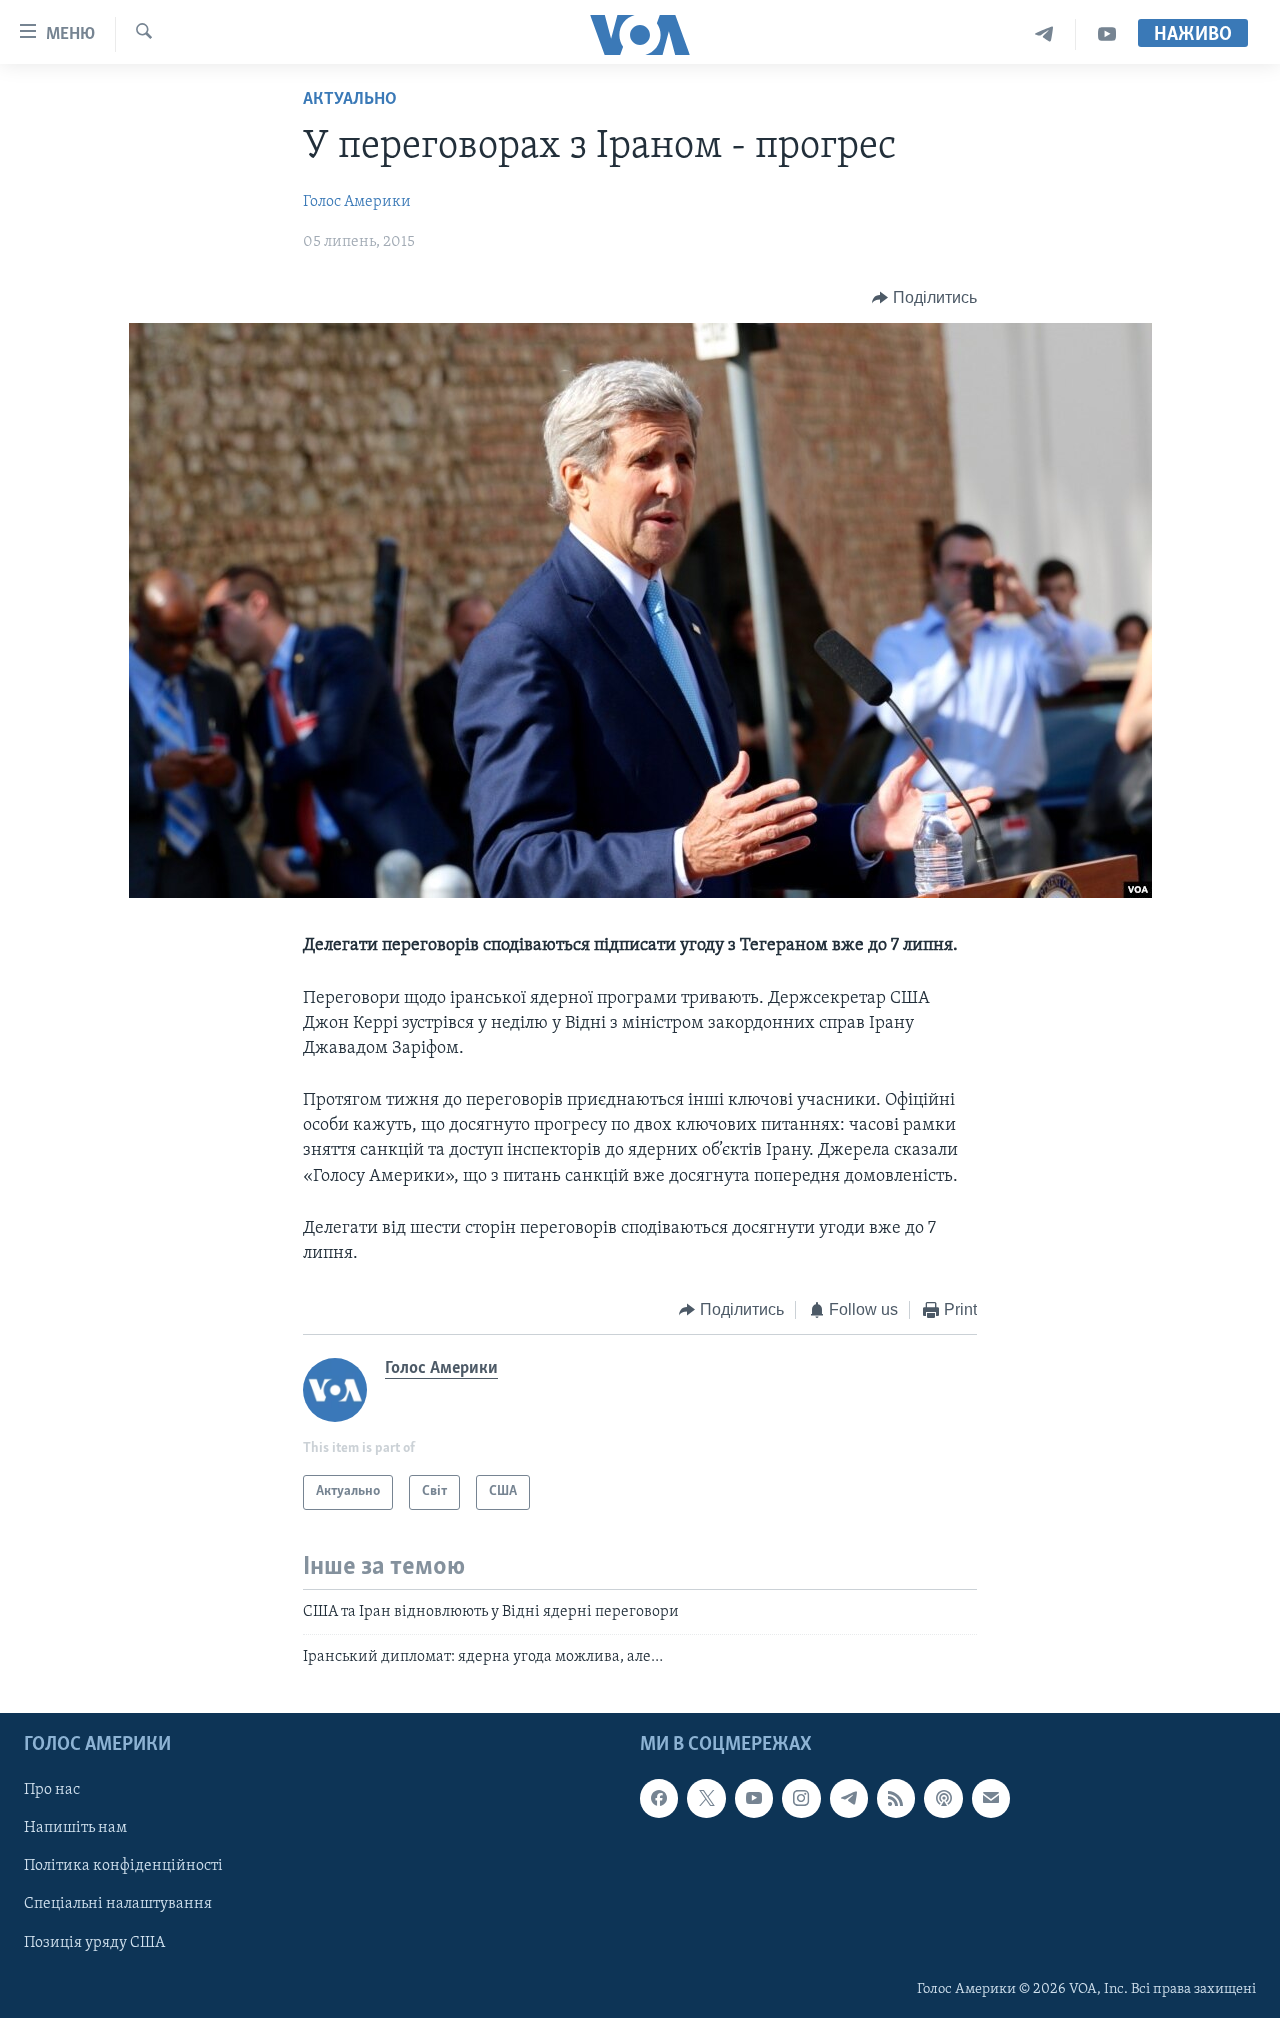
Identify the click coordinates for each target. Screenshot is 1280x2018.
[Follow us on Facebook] (659, 1799)
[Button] (924, 298)
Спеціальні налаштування (118, 1905)
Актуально (350, 100)
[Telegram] (1044, 34)
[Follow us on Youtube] (754, 1799)
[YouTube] (1107, 34)
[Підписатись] (991, 1799)
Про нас (52, 1791)
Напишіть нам (75, 1829)
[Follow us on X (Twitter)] (706, 1799)
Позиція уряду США (94, 1943)
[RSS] (896, 1799)
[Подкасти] (943, 1799)
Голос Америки (357, 202)
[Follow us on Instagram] (801, 1799)
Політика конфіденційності (123, 1867)
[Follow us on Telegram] (849, 1799)
